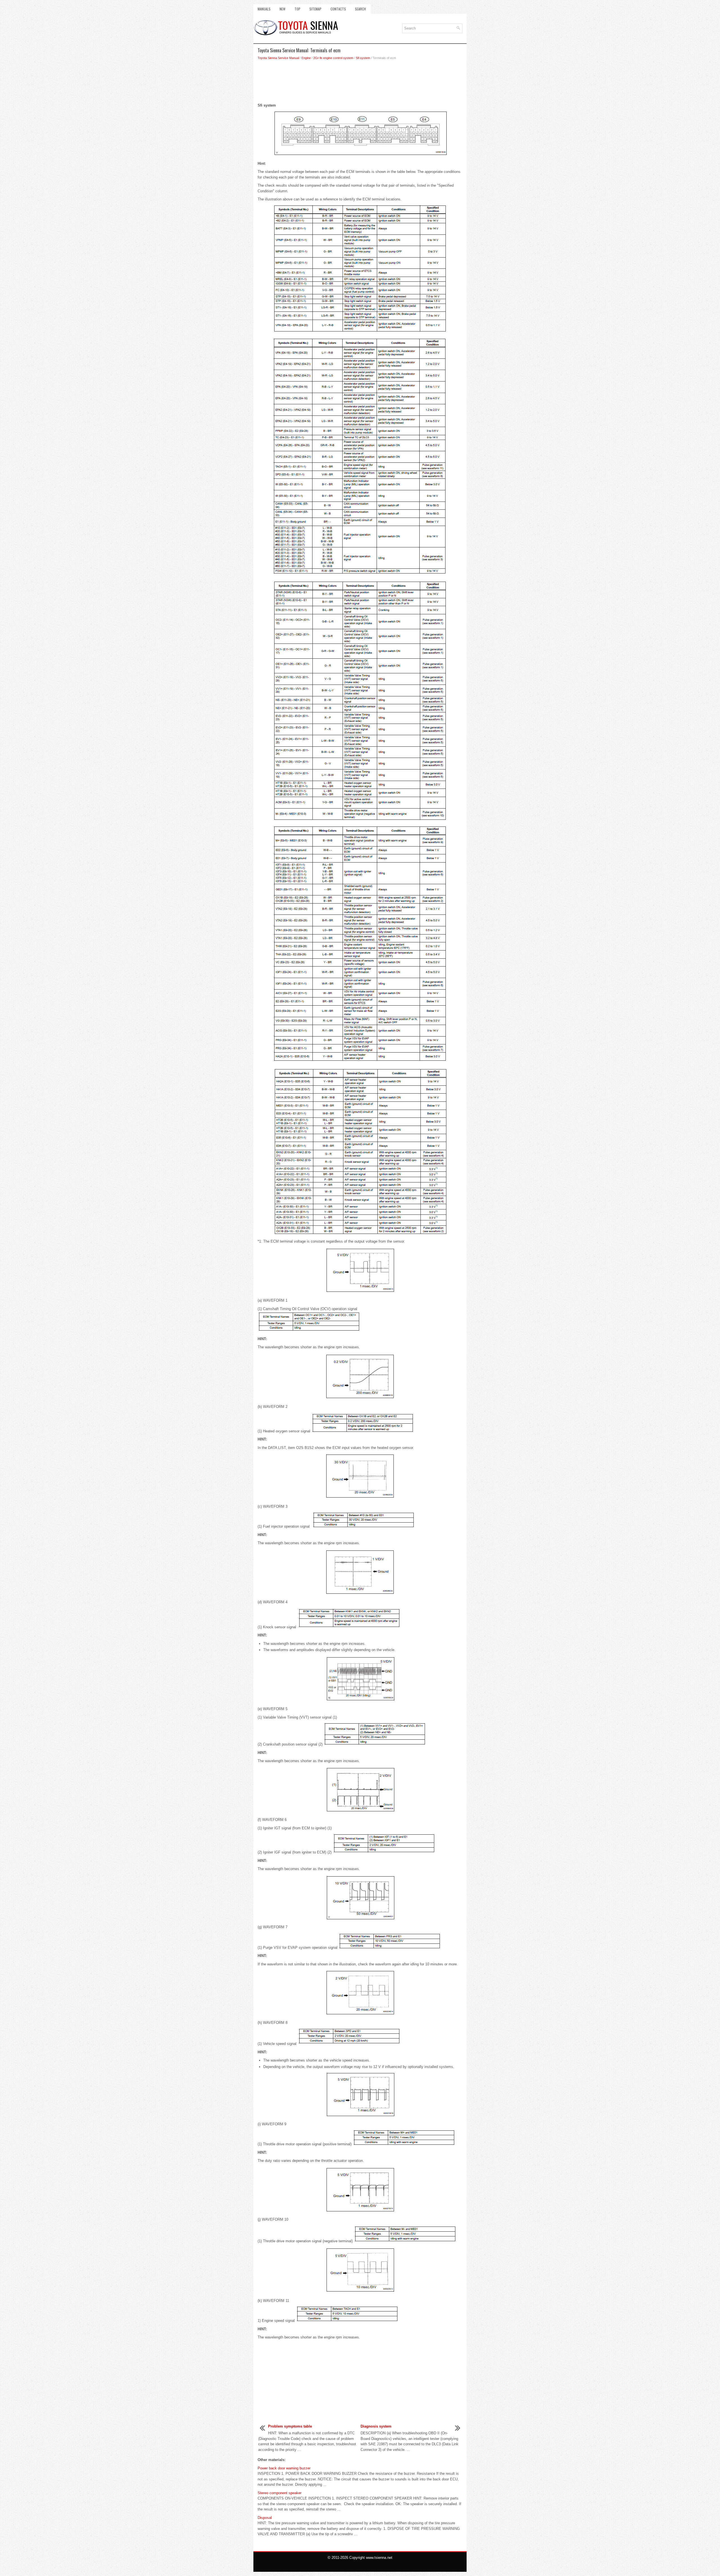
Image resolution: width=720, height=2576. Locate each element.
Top (297, 9)
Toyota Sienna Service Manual (278, 58)
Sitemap (315, 9)
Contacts (338, 9)
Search (360, 9)
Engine (306, 58)
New (283, 9)
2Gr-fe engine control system (333, 58)
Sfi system (363, 58)
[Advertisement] (360, 83)
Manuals (264, 9)
